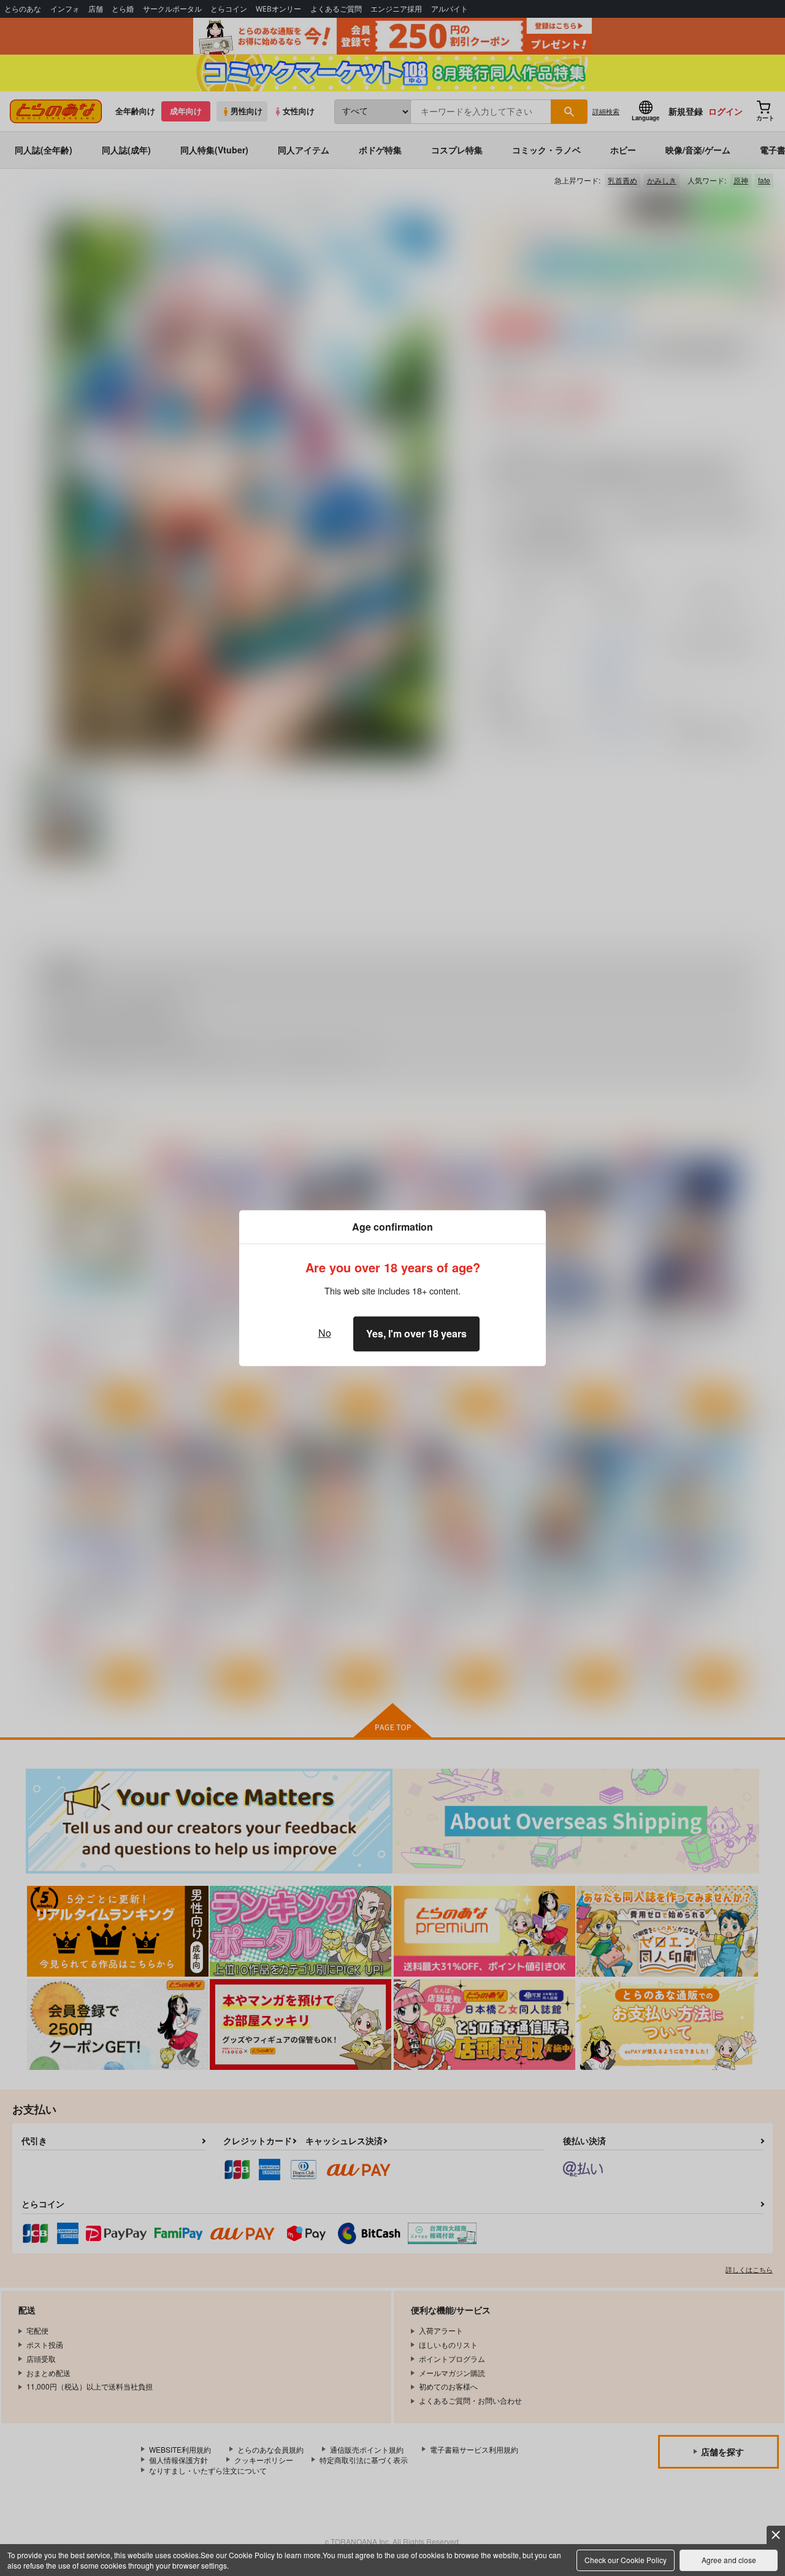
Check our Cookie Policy (626, 2560)
